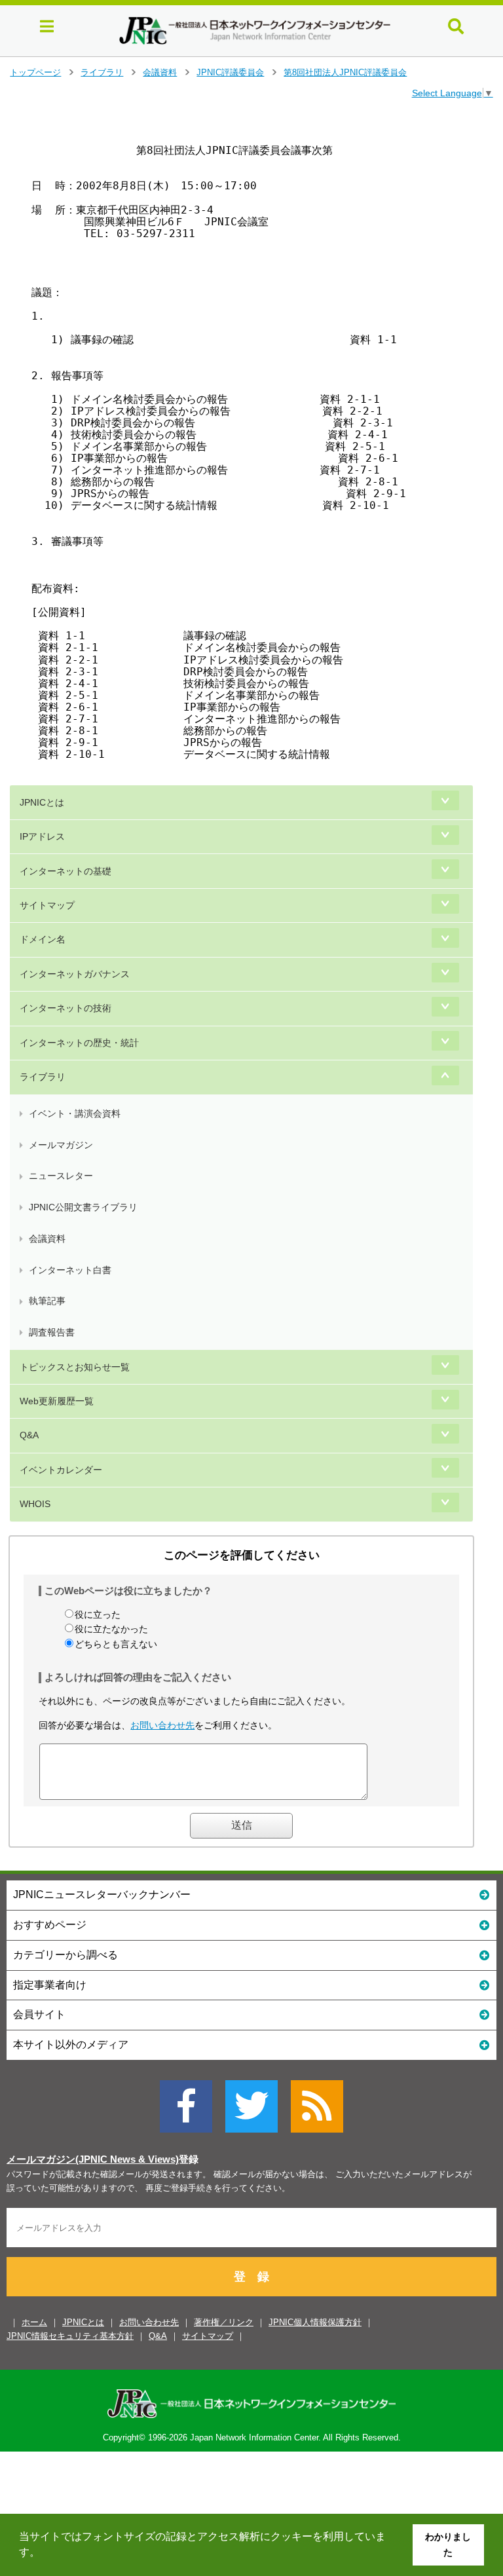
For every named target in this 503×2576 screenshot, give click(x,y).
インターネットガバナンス (75, 974)
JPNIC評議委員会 (230, 72)
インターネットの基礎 (65, 871)
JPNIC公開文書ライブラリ (83, 1207)
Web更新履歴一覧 (57, 1401)
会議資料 (160, 72)
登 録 (251, 2277)
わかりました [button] (448, 2545)
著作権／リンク (224, 2322)
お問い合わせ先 (162, 1725)
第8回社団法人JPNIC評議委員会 (345, 72)
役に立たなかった (111, 1629)
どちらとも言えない (116, 1644)
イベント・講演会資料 (75, 1113)
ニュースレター (61, 1176)
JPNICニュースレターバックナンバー (102, 1895)
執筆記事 (47, 1301)
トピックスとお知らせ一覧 (75, 1367)
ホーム (34, 2322)
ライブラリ (102, 72)
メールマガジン (61, 1145)
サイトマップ (47, 905)
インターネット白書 (70, 1270)
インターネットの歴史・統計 (79, 1043)
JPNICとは (42, 802)
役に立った (98, 1615)
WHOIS (35, 1504)
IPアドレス (42, 836)
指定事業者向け (50, 1985)
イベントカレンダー (61, 1470)
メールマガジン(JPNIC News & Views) (93, 2159)
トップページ (35, 72)
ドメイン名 (43, 939)
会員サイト (39, 2014)
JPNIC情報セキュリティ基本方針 (70, 2336)
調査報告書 (52, 1332)
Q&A (29, 1435)
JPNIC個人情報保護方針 (315, 2322)
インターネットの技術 (65, 1008)
